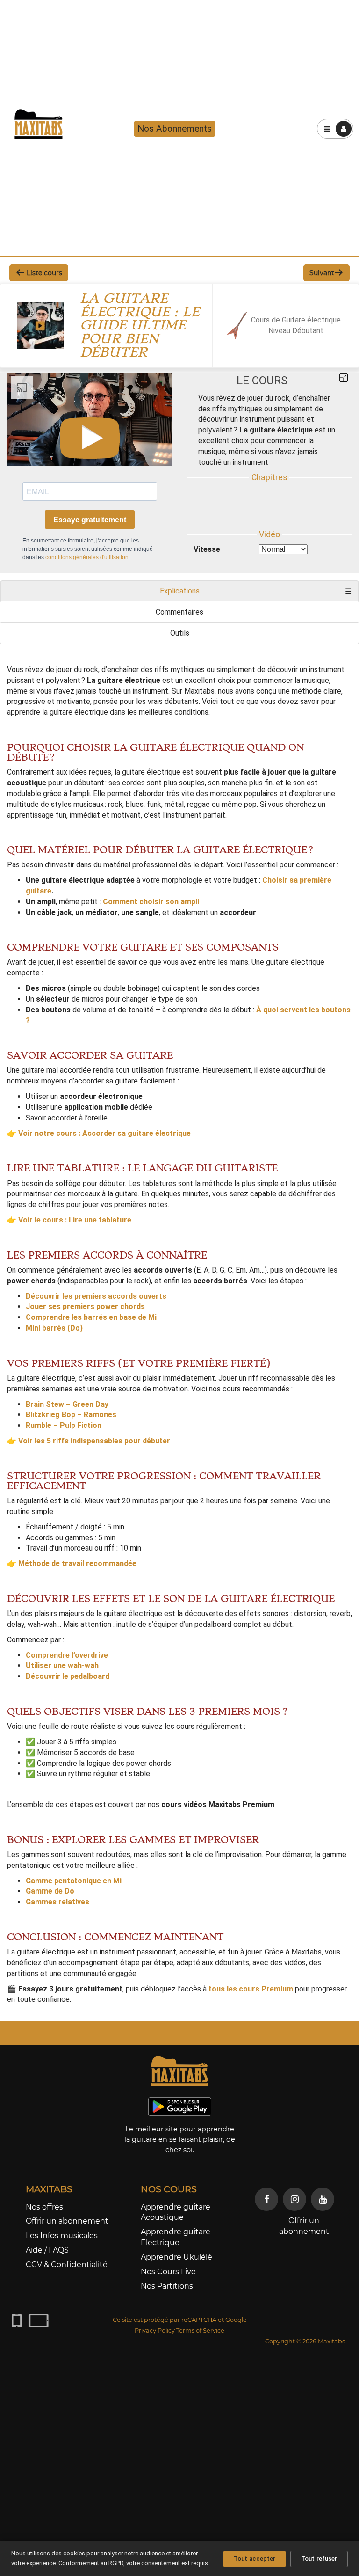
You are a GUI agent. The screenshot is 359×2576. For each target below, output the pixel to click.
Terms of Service (200, 2331)
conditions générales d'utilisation (87, 557)
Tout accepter (255, 2558)
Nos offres (44, 2207)
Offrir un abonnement (67, 2221)
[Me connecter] (344, 129)
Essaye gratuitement (90, 520)
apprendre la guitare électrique (57, 712)
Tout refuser (319, 2558)
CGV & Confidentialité (67, 2265)
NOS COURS (169, 2189)
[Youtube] (323, 2199)
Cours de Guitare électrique (296, 320)
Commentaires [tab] (179, 612)
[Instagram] (294, 2199)
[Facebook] (266, 2199)
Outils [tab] (180, 633)
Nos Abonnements (175, 128)
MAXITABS (49, 2189)
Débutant (308, 331)
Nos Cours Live (168, 2272)
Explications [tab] (180, 591)
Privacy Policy (155, 2331)
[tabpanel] (179, 1329)
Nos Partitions (167, 2286)
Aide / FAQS (47, 2250)
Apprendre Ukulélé (176, 2257)
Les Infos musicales (62, 2236)
